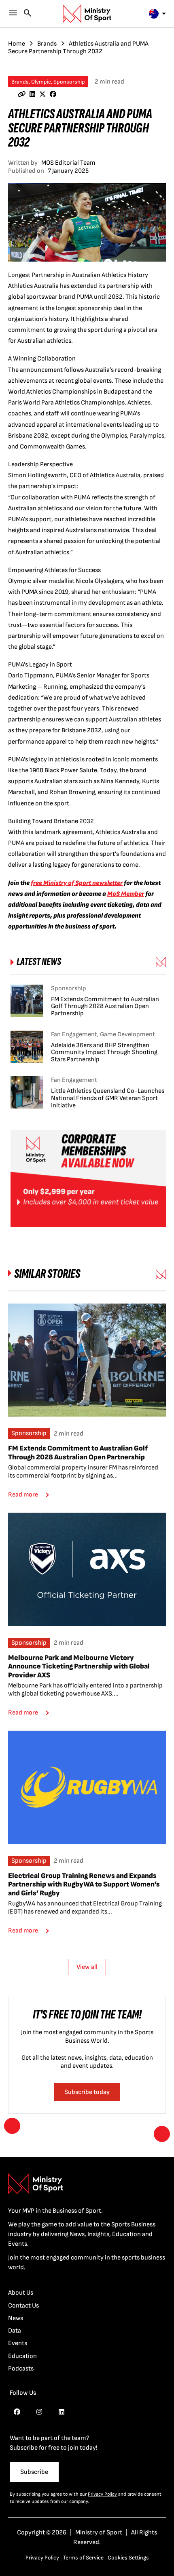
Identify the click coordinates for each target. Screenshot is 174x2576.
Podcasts (21, 2369)
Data (15, 2331)
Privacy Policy (102, 2494)
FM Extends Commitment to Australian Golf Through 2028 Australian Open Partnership (78, 1453)
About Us (21, 2293)
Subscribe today (87, 2092)
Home (17, 44)
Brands (47, 44)
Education (22, 2356)
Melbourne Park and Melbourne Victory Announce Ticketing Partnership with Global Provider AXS (79, 1666)
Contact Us (23, 2306)
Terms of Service (83, 2558)
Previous (12, 2126)
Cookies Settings (128, 2558)
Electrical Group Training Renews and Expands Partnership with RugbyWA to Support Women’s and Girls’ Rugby (84, 1884)
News (16, 2318)
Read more (23, 1495)
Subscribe (34, 2472)
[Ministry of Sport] (87, 14)
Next (162, 2134)
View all (87, 1967)
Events (18, 2343)
